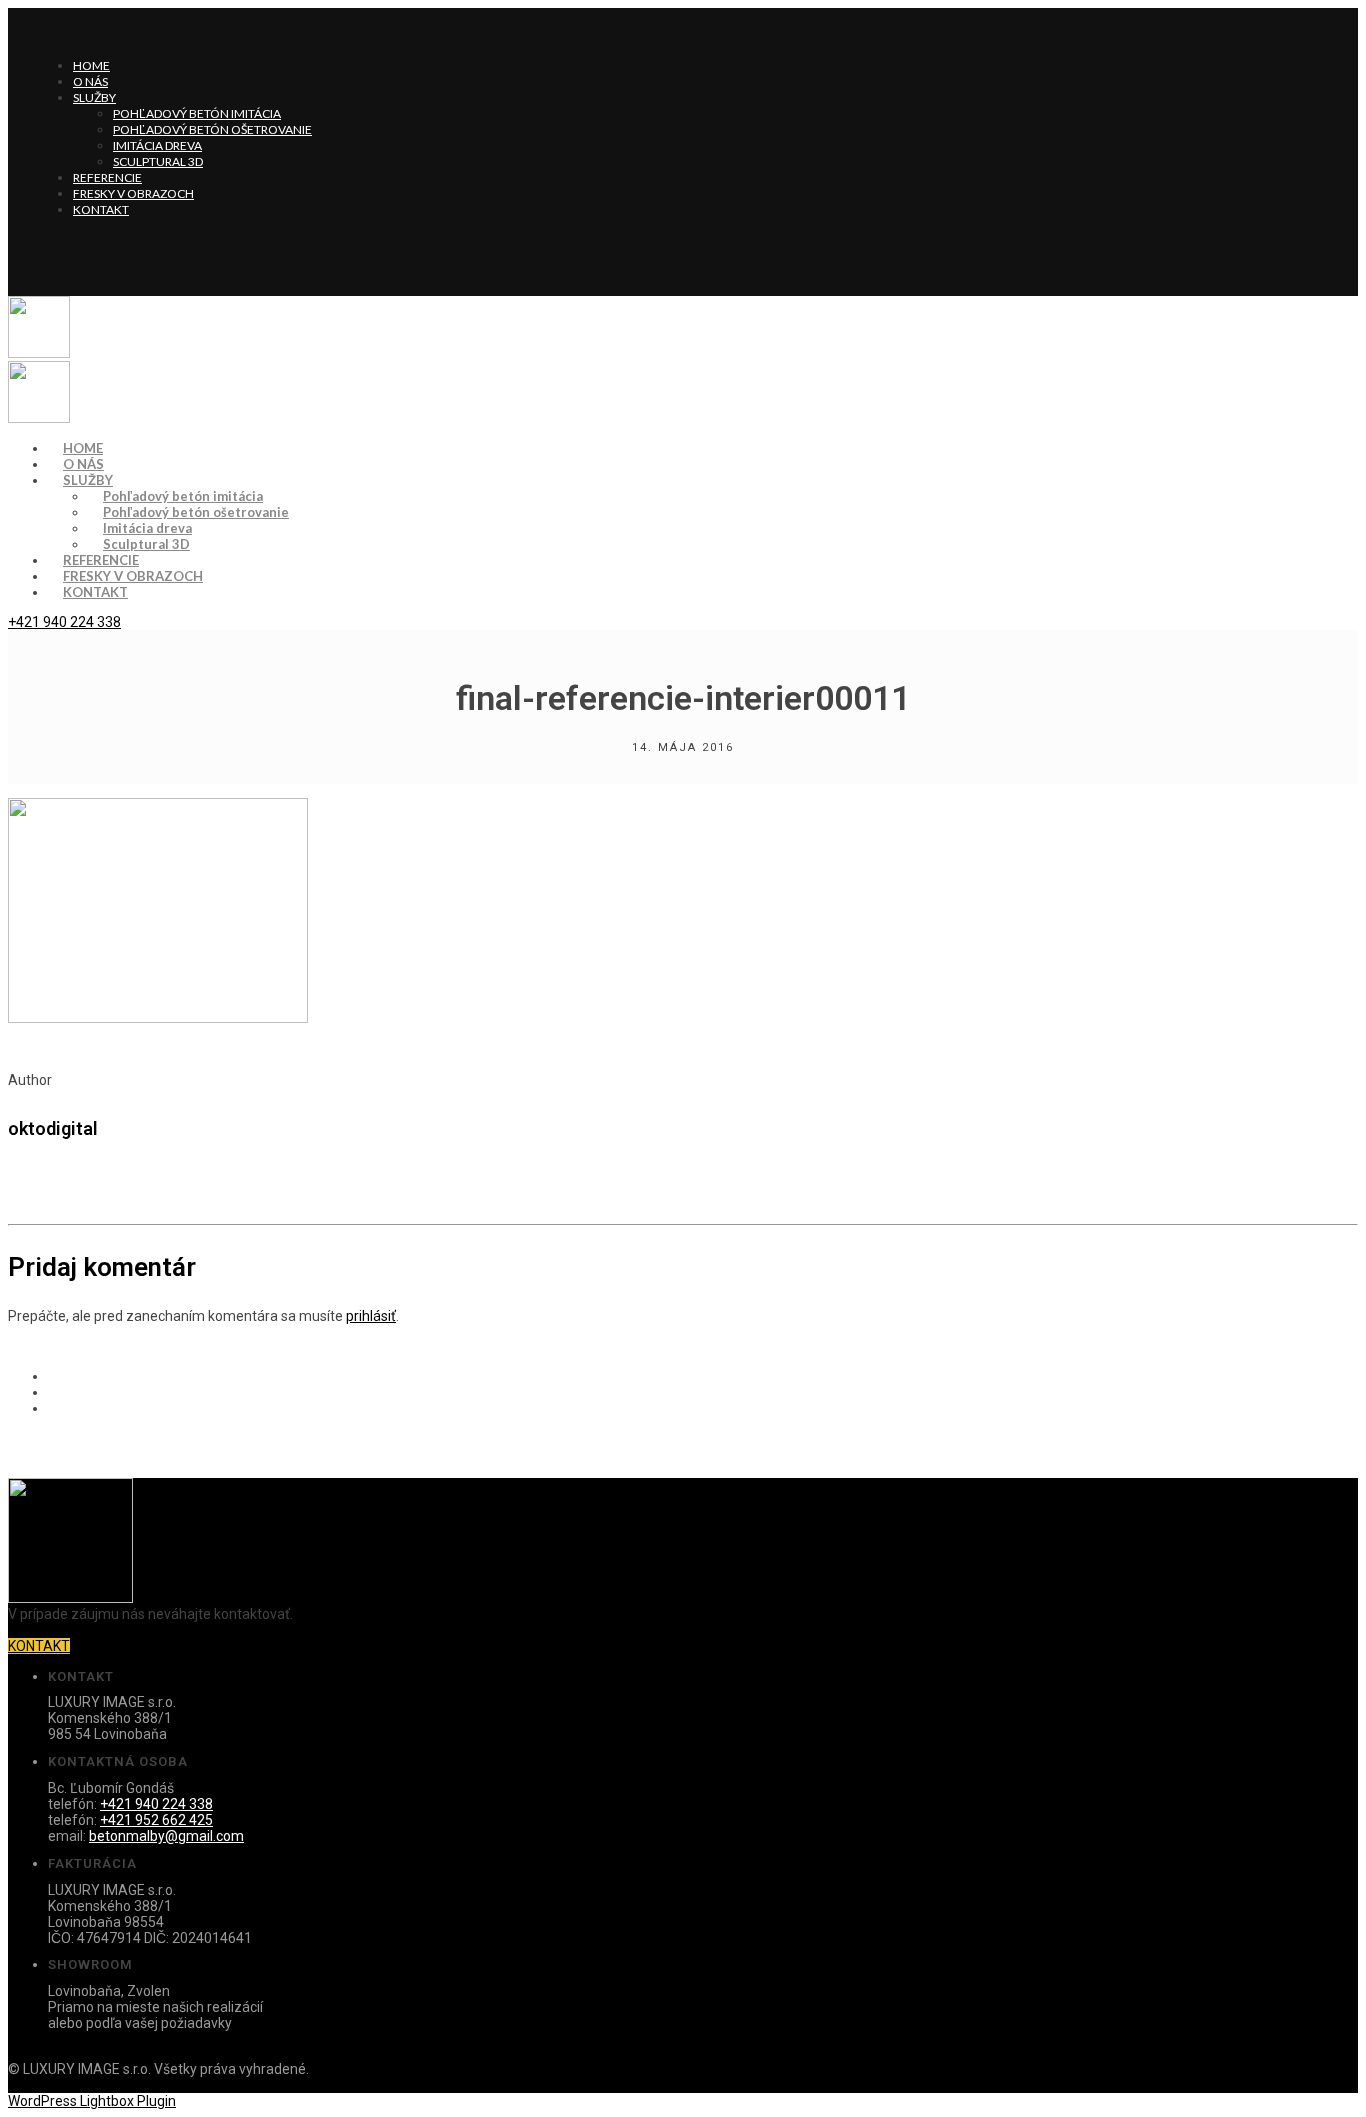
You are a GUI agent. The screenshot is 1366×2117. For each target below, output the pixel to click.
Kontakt (101, 209)
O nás (90, 81)
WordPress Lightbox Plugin (92, 2101)
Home (91, 65)
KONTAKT (39, 1646)
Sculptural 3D (158, 161)
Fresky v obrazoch (133, 193)
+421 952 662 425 (156, 1820)
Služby (94, 97)
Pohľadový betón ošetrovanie (212, 129)
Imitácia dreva (157, 145)
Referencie (107, 177)
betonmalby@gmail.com (166, 1836)
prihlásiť (371, 1316)
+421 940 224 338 (64, 622)
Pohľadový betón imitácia (197, 113)
